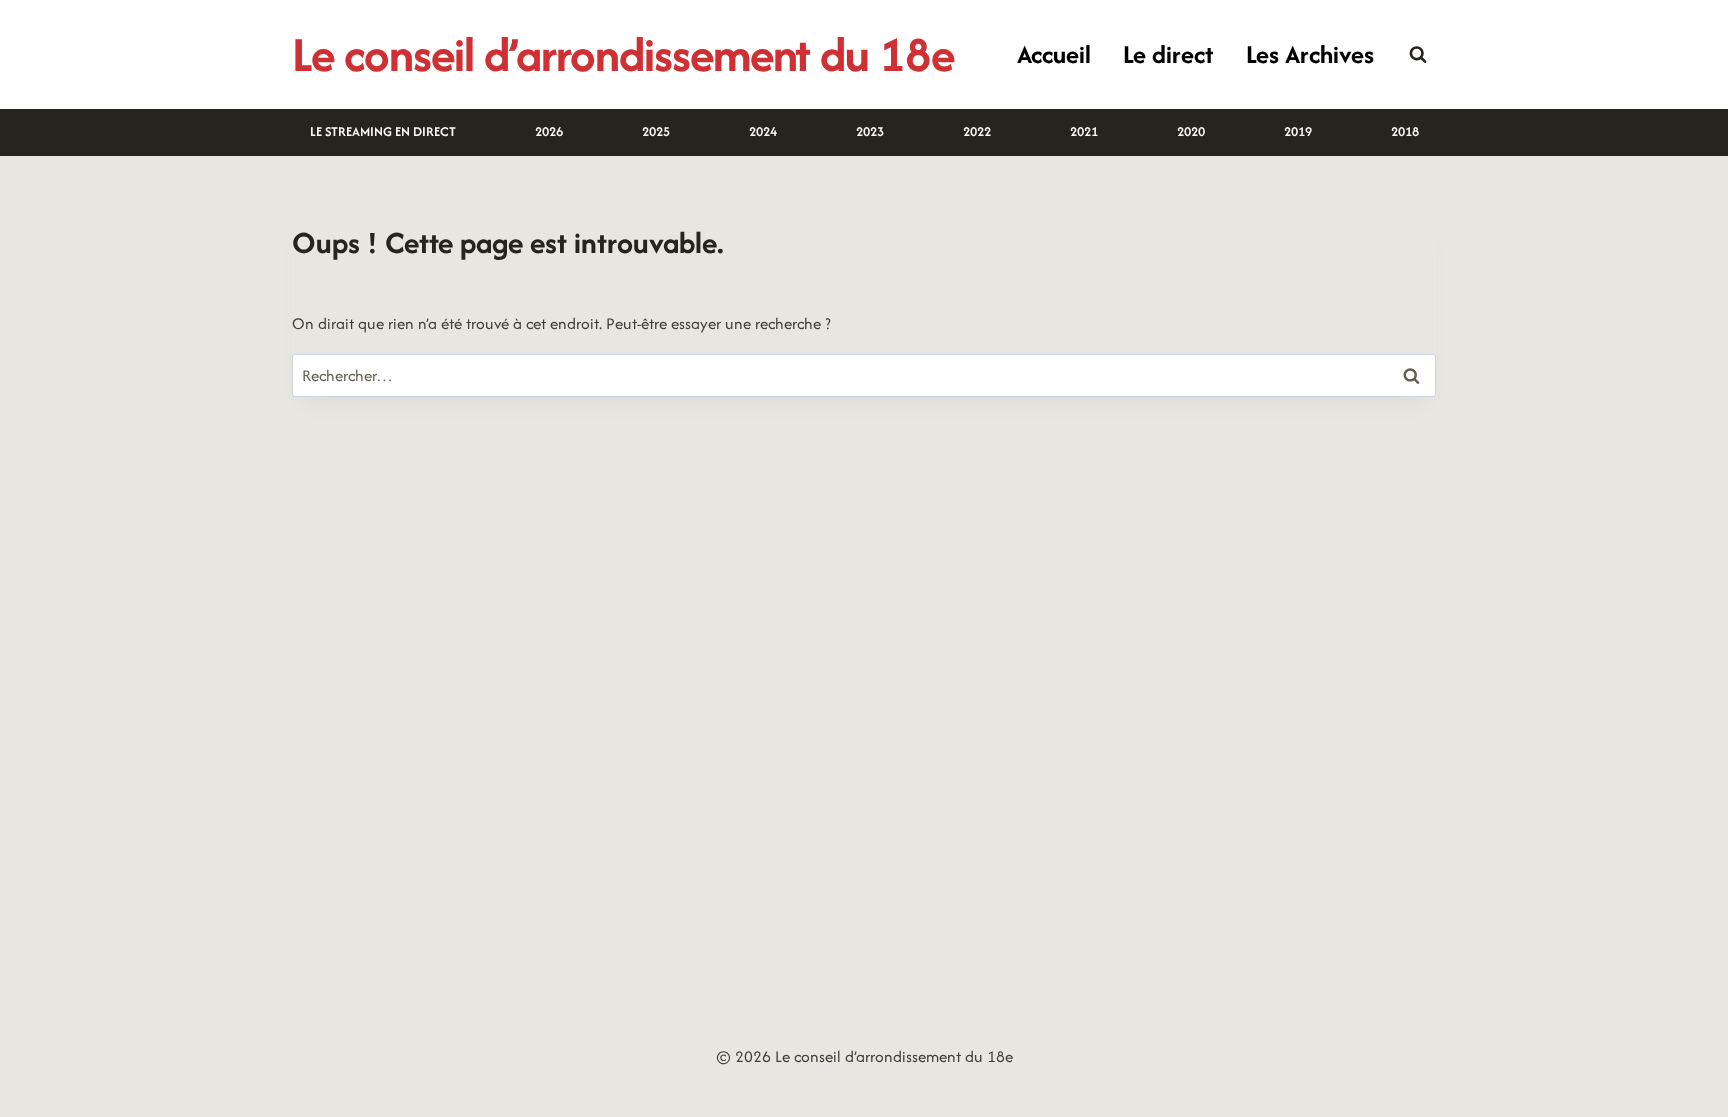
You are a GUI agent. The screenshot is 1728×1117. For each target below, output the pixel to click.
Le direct (1168, 54)
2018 (1405, 131)
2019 (1298, 131)
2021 (1084, 131)
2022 (977, 131)
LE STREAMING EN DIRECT (383, 131)
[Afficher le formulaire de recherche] (1418, 55)
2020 (1191, 131)
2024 (763, 131)
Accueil (1054, 54)
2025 (656, 131)
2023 (870, 131)
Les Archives (1310, 54)
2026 (549, 131)
